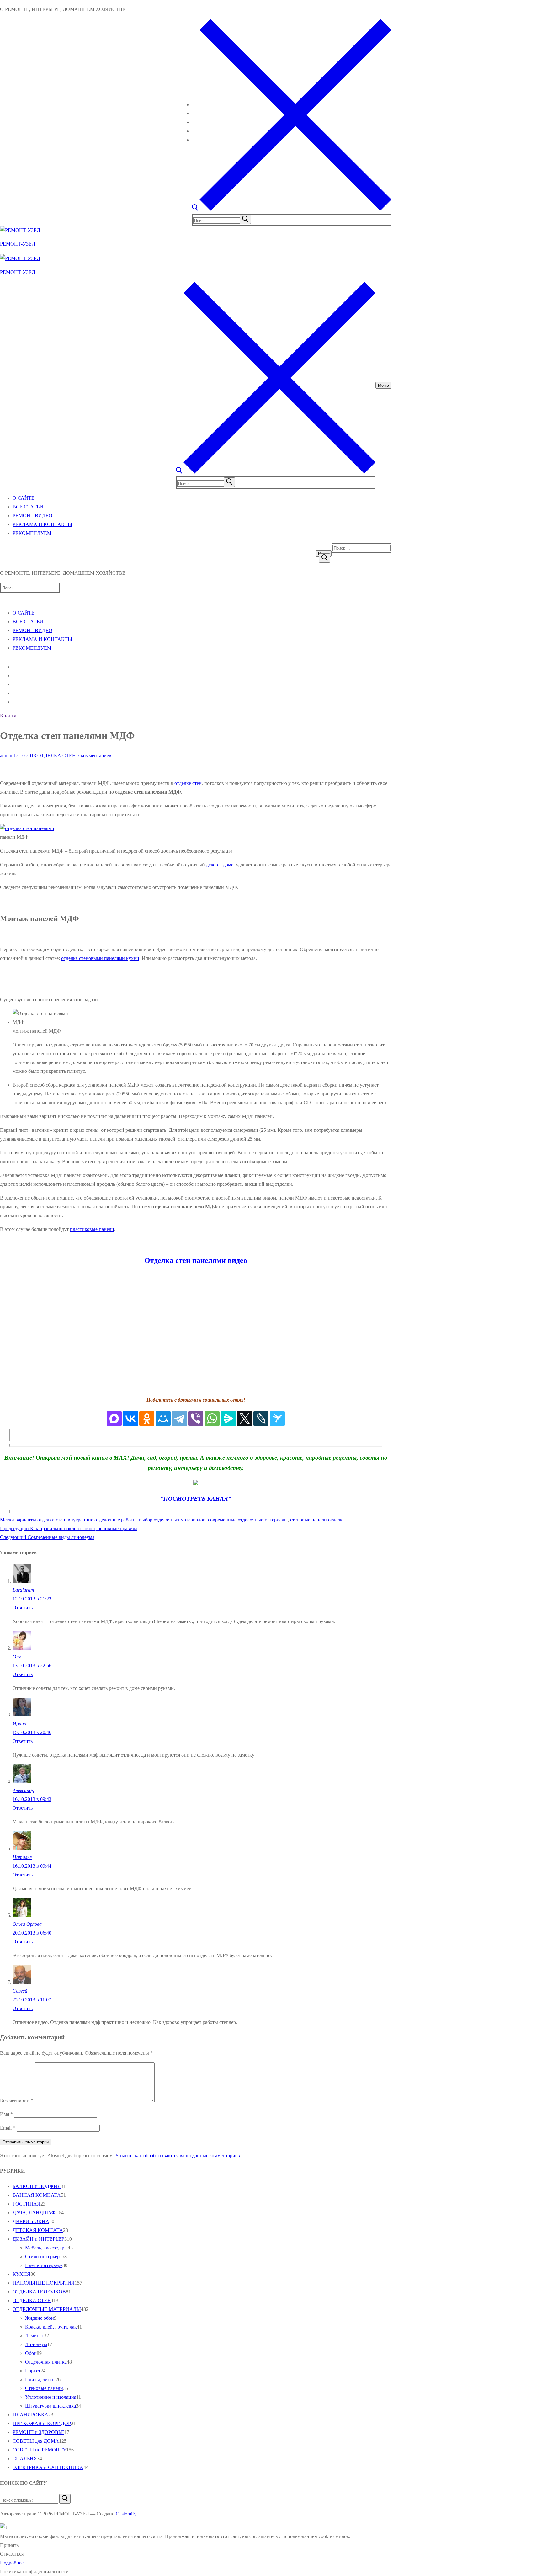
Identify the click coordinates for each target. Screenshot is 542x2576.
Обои (31, 2353)
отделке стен (188, 783)
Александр (23, 1790)
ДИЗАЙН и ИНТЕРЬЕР (38, 2239)
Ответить (23, 1607)
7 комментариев (94, 756)
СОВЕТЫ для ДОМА (36, 2441)
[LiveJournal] (261, 1418)
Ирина (19, 1724)
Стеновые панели (44, 2388)
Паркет (33, 2371)
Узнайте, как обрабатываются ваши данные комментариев (178, 2156)
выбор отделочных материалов (172, 1520)
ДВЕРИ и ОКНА (31, 2221)
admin (6, 756)
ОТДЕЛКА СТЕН (56, 756)
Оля (17, 1657)
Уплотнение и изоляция (51, 2397)
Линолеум (36, 2344)
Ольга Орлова (27, 1924)
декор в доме (220, 865)
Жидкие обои (40, 2318)
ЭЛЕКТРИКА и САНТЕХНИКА (48, 2467)
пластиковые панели (92, 1229)
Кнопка (8, 716)
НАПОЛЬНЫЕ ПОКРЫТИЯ (44, 2283)
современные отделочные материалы (248, 1520)
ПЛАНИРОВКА (30, 2415)
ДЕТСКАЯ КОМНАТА (38, 2230)
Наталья (22, 1857)
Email (8, 2128)
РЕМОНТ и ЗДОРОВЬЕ (38, 2432)
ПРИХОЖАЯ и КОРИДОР (42, 2423)
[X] (245, 1418)
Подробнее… (14, 2563)
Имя (6, 2114)
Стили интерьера (43, 2257)
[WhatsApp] (212, 1418)
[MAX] (114, 1418)
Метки (8, 1520)
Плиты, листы (40, 2379)
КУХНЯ (21, 2274)
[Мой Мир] (163, 1418)
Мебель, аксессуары (46, 2248)
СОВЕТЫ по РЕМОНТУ (39, 2450)
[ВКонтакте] (130, 1418)
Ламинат (35, 2336)
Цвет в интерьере (44, 2265)
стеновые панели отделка (317, 1520)
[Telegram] (179, 1418)
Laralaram (23, 1590)
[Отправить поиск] (325, 558)
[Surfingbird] (277, 1418)
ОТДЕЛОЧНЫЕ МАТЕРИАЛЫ (47, 2309)
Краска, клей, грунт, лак (51, 2327)
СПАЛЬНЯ (25, 2459)
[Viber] (196, 1418)
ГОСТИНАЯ (27, 2204)
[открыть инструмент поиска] (292, 209)
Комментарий (17, 2100)
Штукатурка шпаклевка (50, 2406)
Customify (126, 2514)
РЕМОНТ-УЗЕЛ (18, 244)
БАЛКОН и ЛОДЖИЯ (37, 2186)
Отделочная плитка (46, 2362)
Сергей (20, 1991)
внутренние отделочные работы (102, 1520)
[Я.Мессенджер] (228, 1418)
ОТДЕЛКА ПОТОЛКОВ (39, 2292)
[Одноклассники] (147, 1418)
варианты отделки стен (40, 1520)
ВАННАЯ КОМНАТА (37, 2195)
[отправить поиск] (245, 219)
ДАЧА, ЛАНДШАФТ (36, 2213)
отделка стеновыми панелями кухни (100, 958)
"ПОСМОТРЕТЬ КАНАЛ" (196, 1499)
